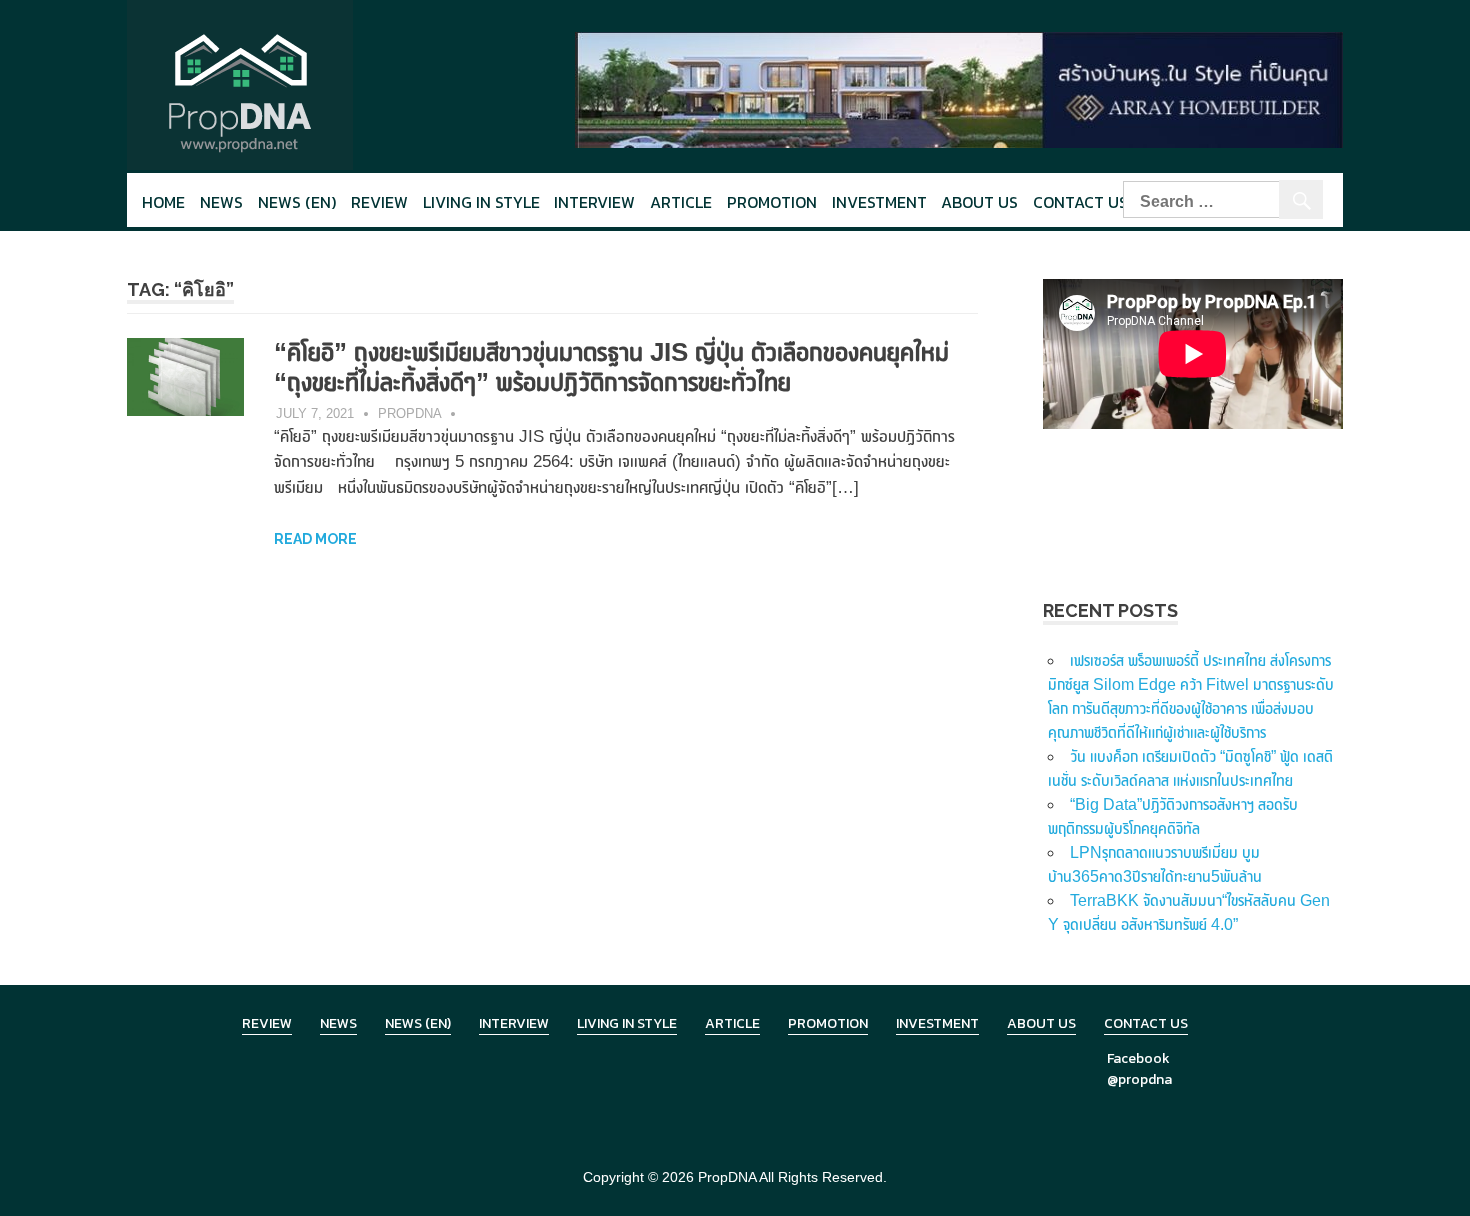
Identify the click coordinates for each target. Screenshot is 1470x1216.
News (221, 202)
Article (681, 202)
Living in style (481, 202)
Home (163, 202)
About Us (979, 202)
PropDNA (410, 413)
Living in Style (627, 1023)
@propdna (1139, 1079)
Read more (315, 539)
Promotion (772, 202)
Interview (594, 202)
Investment (879, 202)
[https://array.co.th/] (959, 88)
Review (379, 202)
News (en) (297, 202)
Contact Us (1080, 202)
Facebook (1138, 1058)
